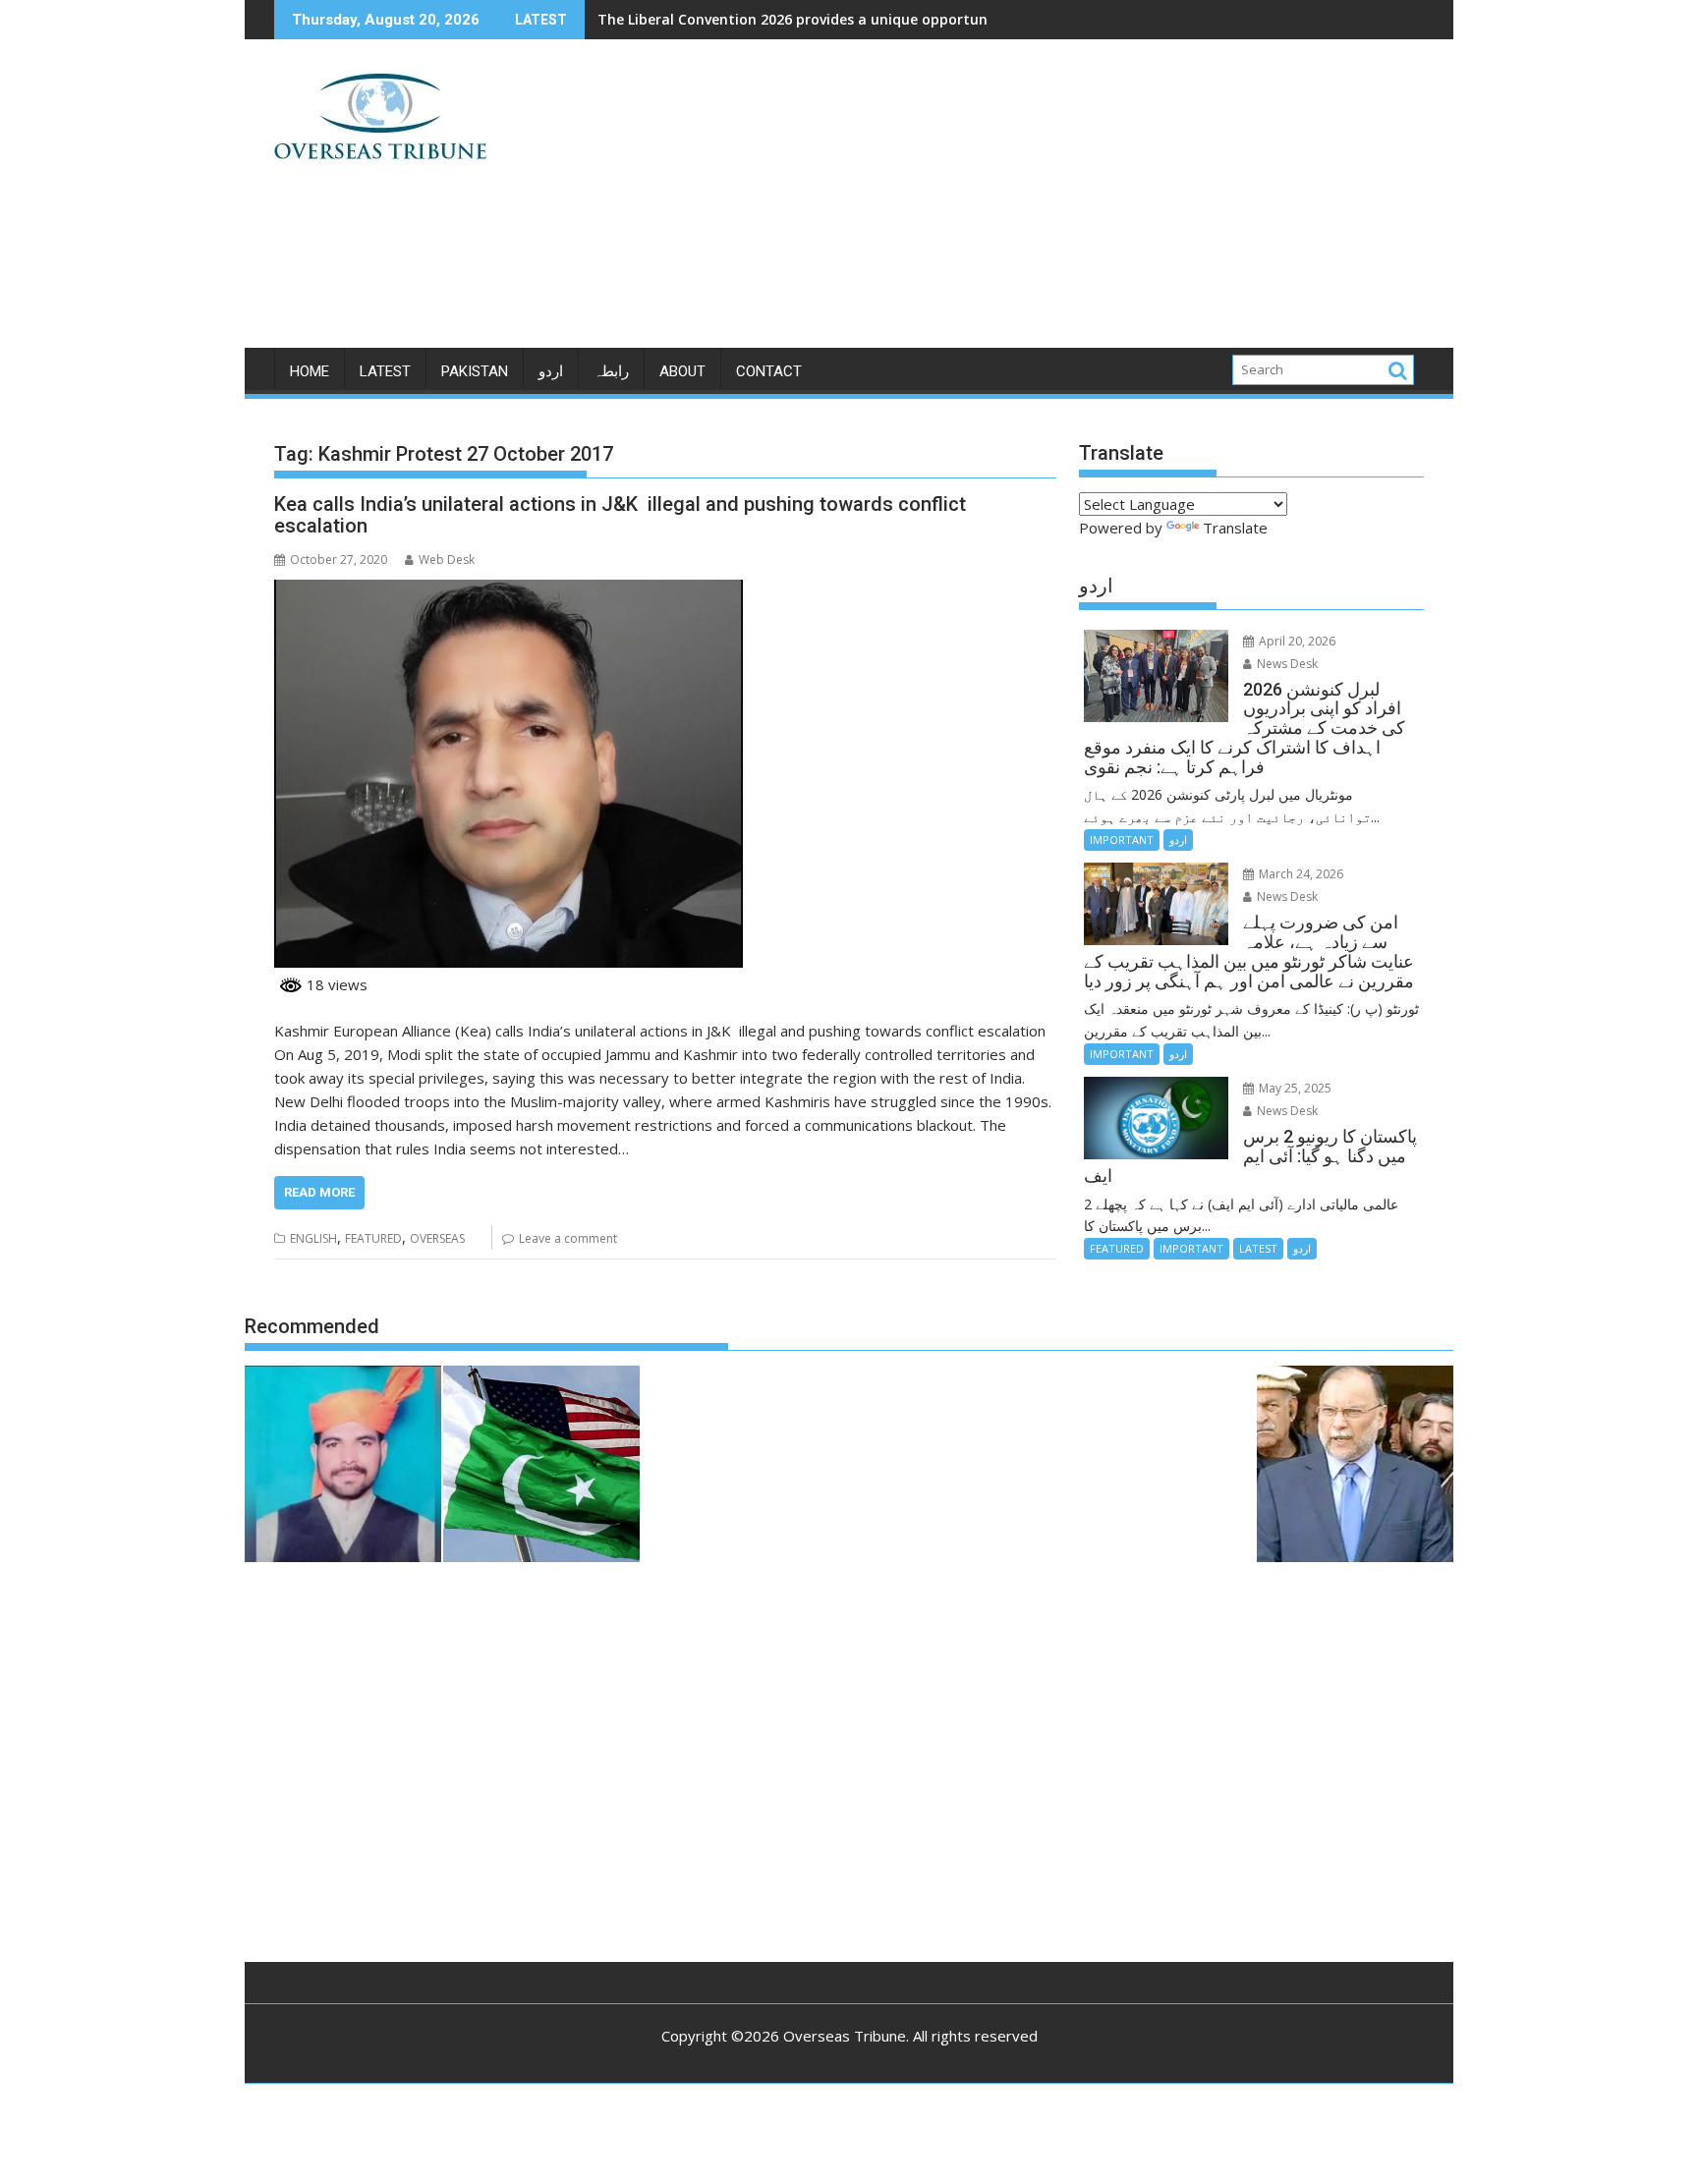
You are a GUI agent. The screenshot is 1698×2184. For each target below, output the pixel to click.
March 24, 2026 (1300, 874)
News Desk (1286, 664)
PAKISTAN (475, 371)
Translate (1235, 528)
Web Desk (447, 560)
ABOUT (682, 371)
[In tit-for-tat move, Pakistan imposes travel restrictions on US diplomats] (541, 1467)
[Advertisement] (1033, 201)
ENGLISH (313, 1238)
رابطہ (611, 371)
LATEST (385, 371)
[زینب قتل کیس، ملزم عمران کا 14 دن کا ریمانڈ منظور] (343, 1467)
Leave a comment (568, 1238)
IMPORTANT (1122, 840)
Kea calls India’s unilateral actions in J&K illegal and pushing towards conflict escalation (620, 515)
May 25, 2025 (1294, 1088)
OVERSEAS (437, 1238)
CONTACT (769, 371)
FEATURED (373, 1238)
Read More (319, 1192)
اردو (551, 371)
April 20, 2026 (1296, 641)
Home (310, 371)
